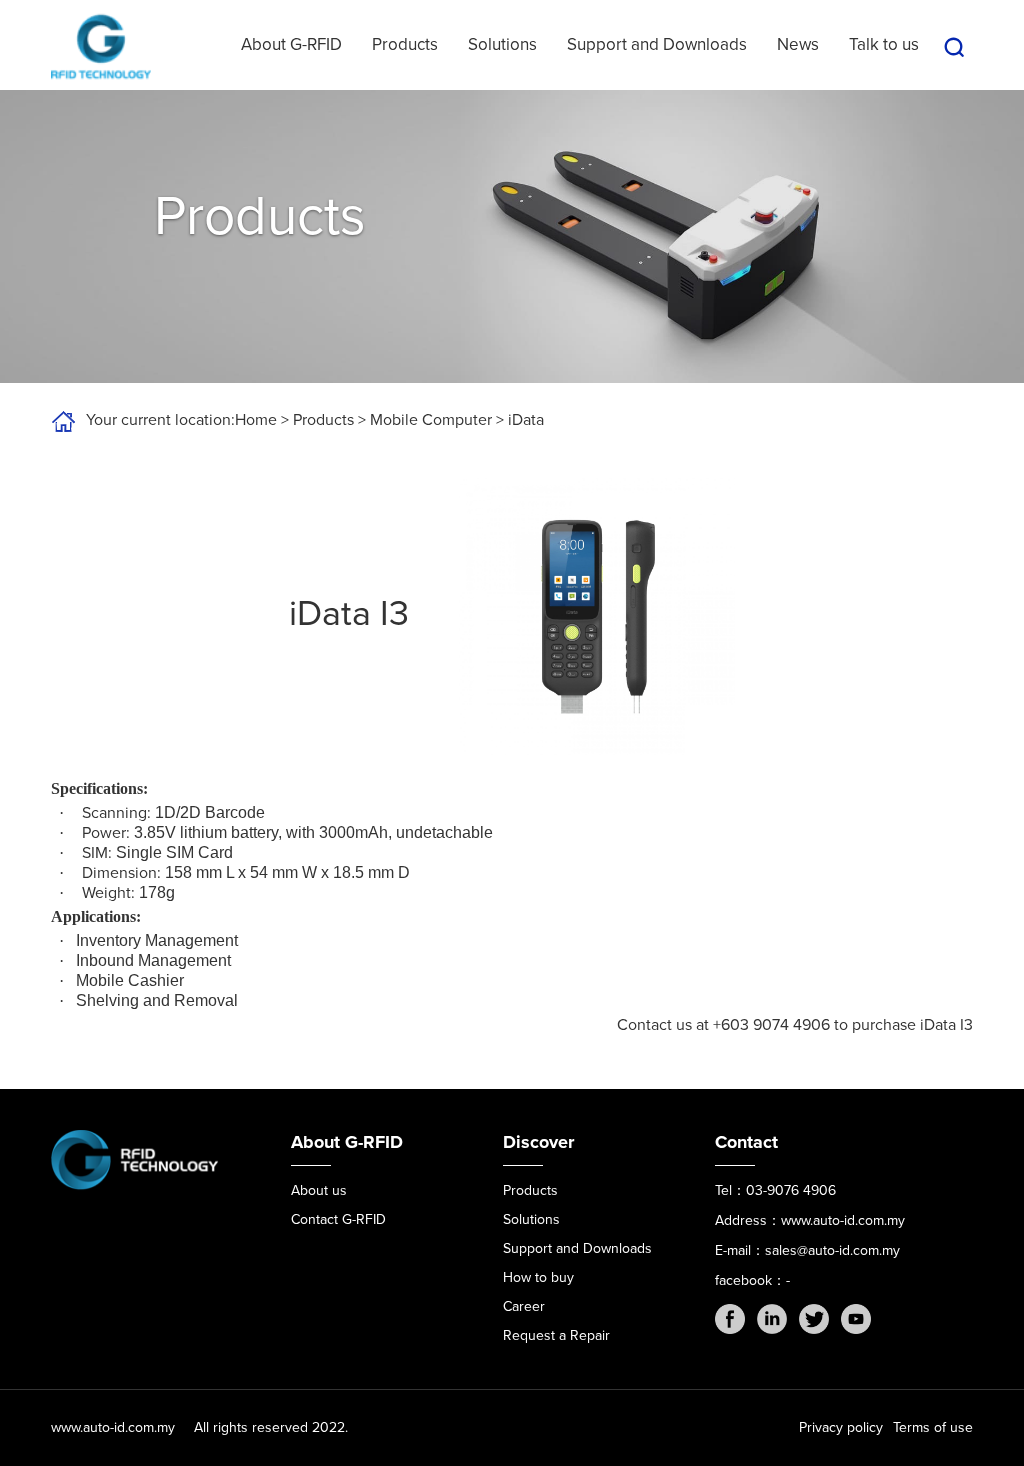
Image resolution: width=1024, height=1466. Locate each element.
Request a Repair (556, 1335)
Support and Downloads (657, 44)
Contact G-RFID (338, 1219)
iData (526, 420)
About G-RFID (291, 44)
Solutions (502, 44)
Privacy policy (841, 1427)
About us (319, 1190)
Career (524, 1306)
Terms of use (933, 1427)
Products (405, 44)
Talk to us (884, 44)
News (798, 44)
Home (256, 420)
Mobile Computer (431, 420)
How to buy (538, 1277)
